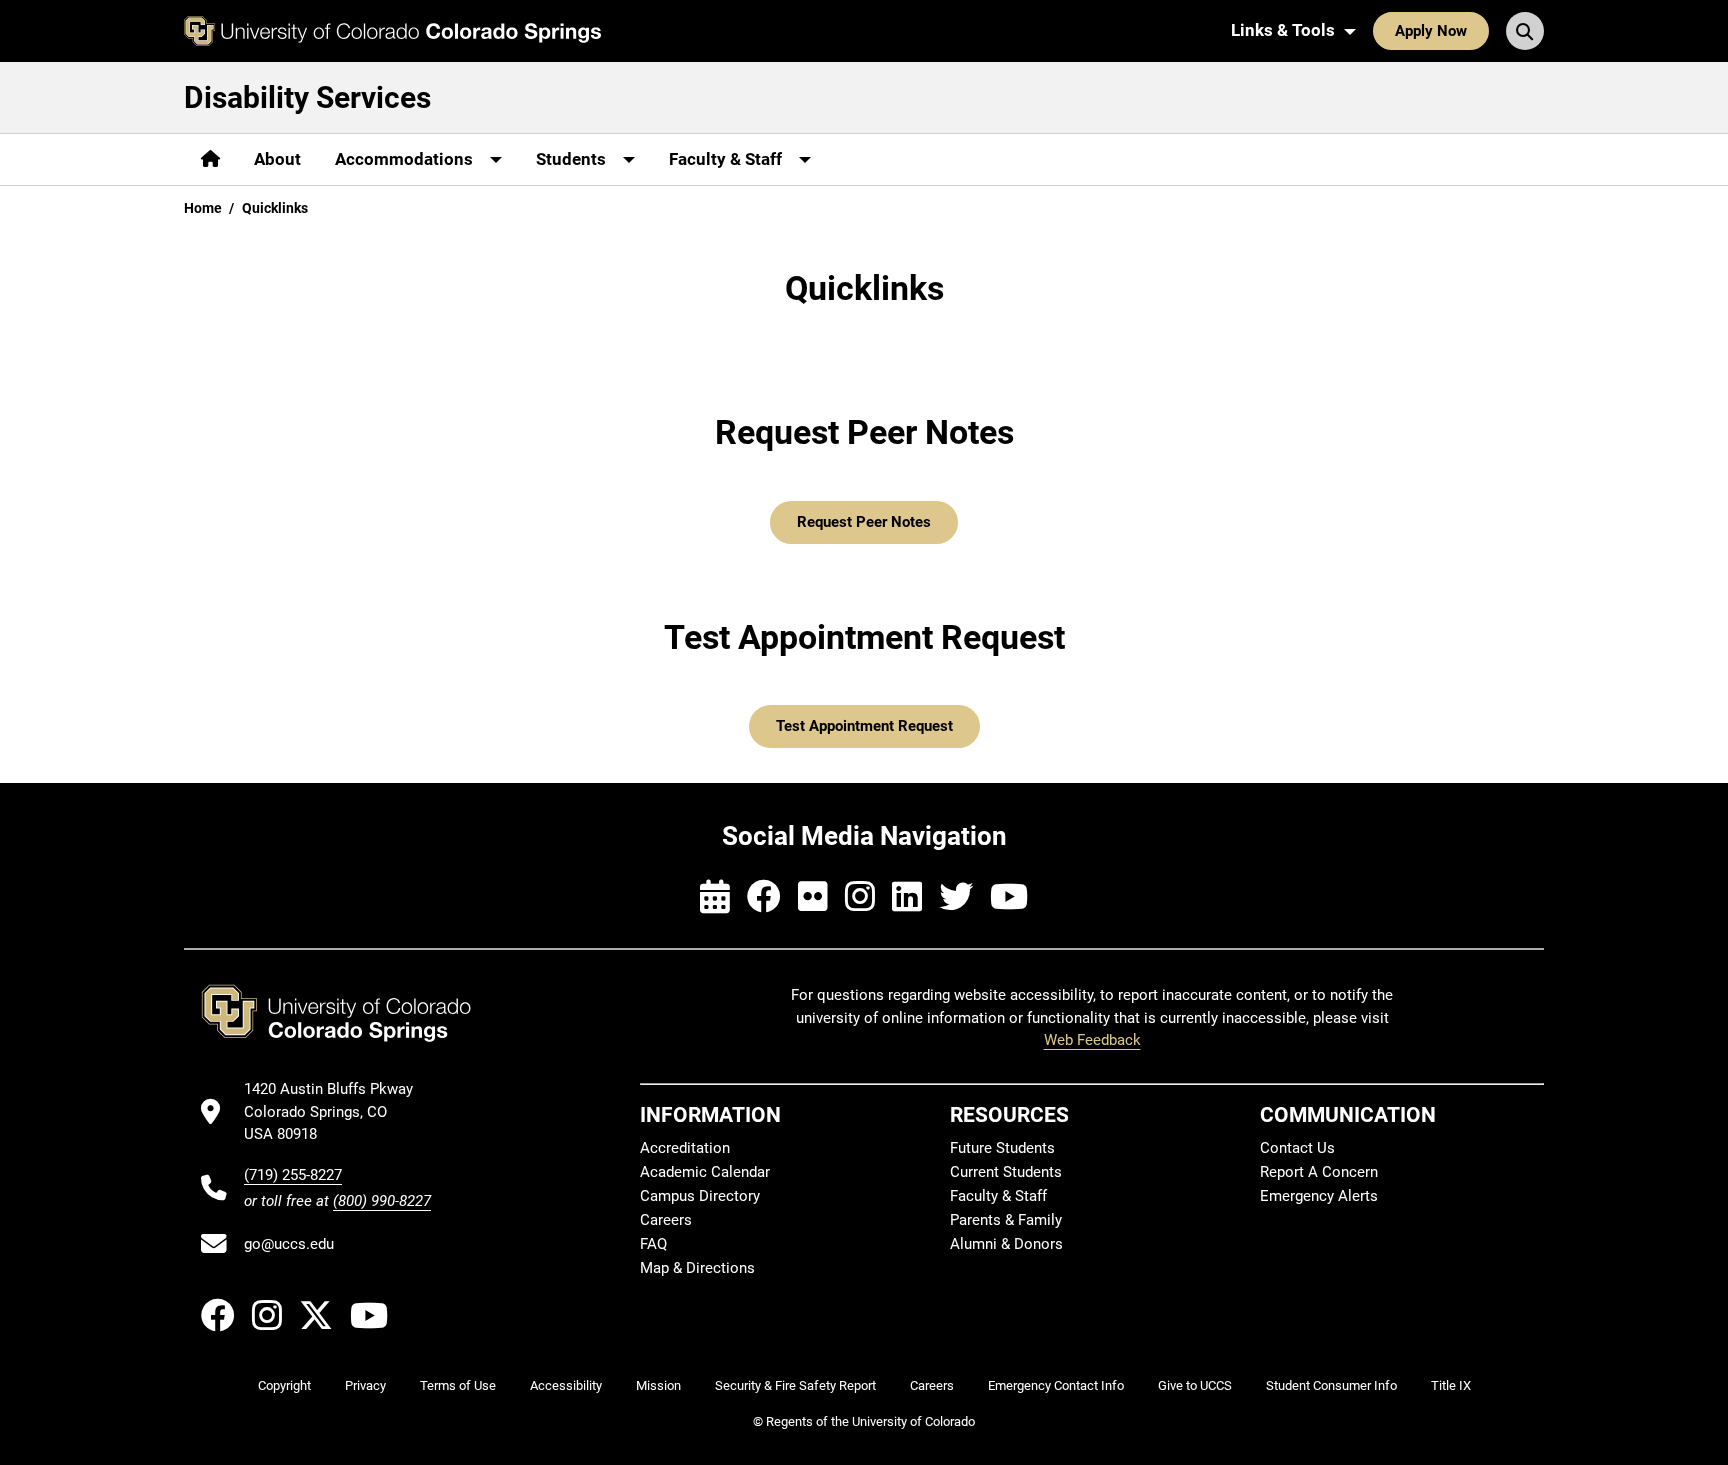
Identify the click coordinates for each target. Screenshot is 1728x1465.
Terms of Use (458, 1385)
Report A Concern (1319, 1172)
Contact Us (1297, 1148)
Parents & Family (1006, 1220)
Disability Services (307, 97)
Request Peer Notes (864, 522)
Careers (666, 1220)
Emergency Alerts (1319, 1196)
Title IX (1451, 1385)
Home (203, 208)
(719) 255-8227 (293, 1175)
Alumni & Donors (1006, 1244)
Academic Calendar (705, 1172)
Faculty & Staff (998, 1196)
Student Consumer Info (1331, 1385)
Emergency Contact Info (1056, 1385)
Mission (658, 1385)
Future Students (1002, 1148)
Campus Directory (700, 1196)
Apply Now (1431, 31)
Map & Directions (697, 1268)
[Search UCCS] (1525, 31)
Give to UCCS (1195, 1385)
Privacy (365, 1385)
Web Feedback (1092, 1040)
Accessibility (566, 1385)
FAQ (653, 1244)
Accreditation (685, 1148)
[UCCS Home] (392, 31)
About (277, 159)
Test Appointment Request (864, 726)
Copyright (284, 1385)
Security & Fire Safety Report (795, 1385)
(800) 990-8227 (382, 1201)
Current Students (1006, 1172)
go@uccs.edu (289, 1244)
